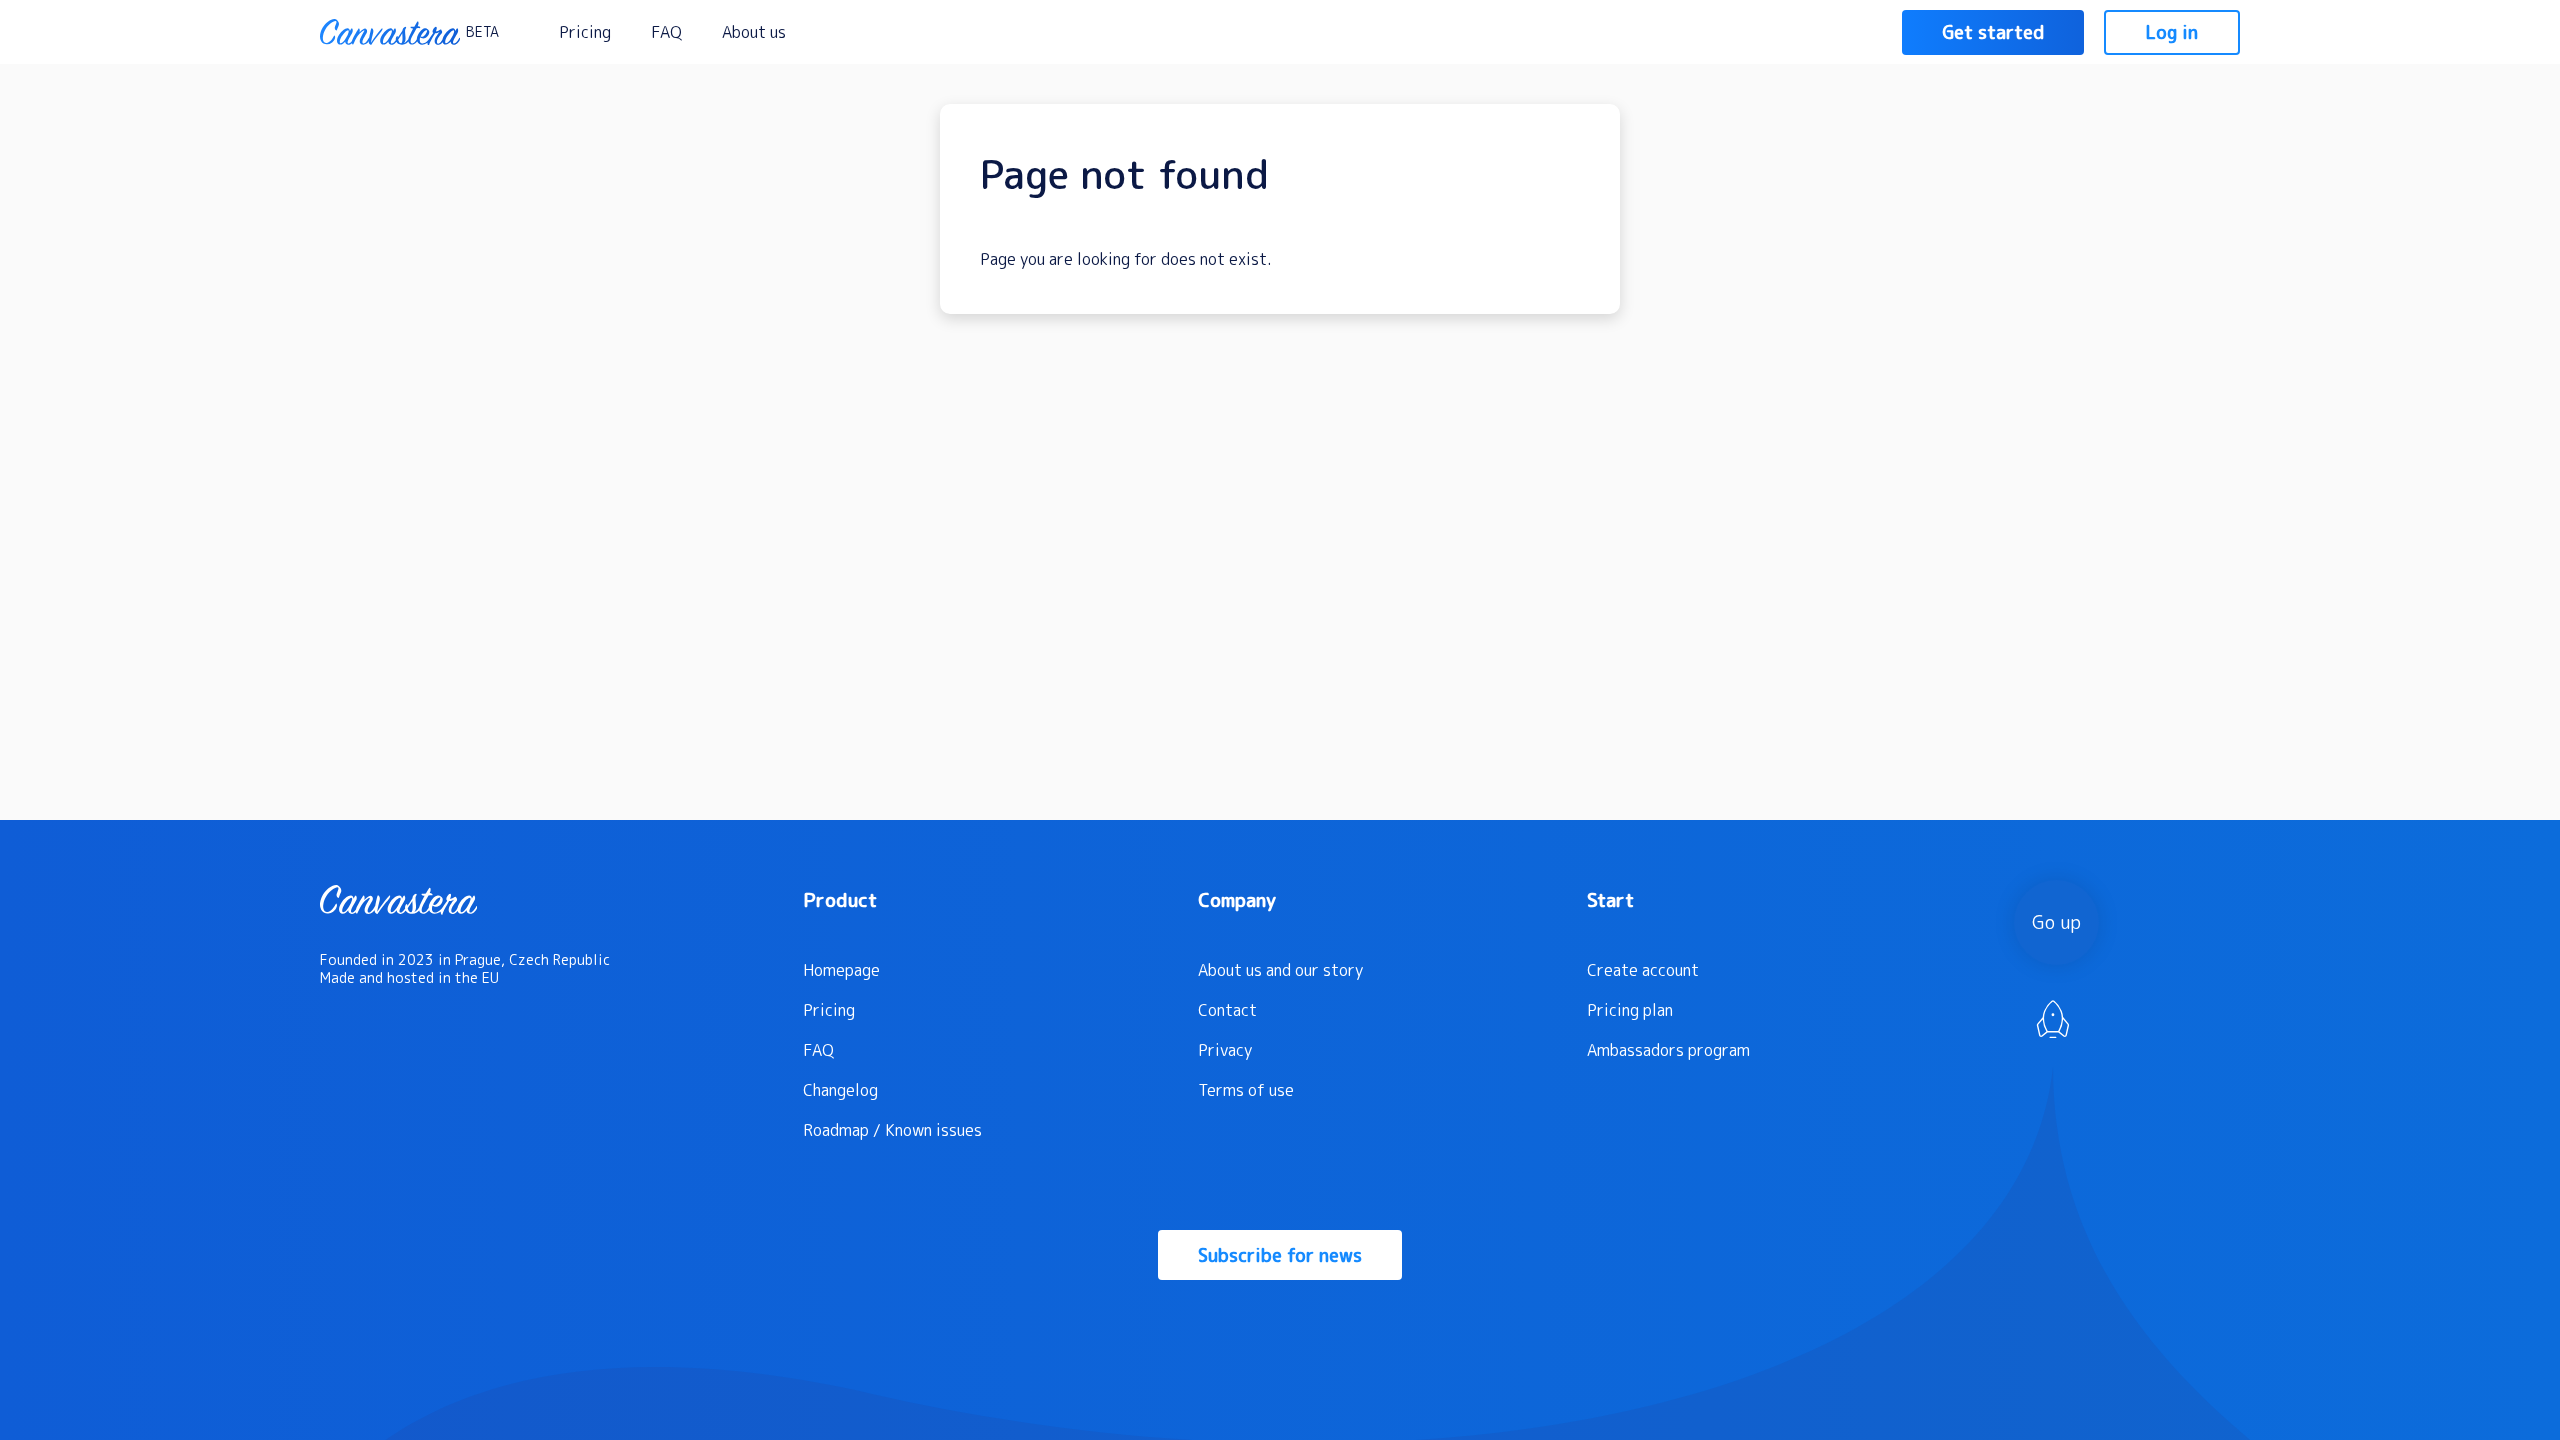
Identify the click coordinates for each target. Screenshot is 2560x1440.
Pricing (585, 32)
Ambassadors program (1668, 1050)
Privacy (1225, 1050)
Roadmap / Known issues (892, 1130)
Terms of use (1246, 1090)
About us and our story (1280, 970)
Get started (1993, 32)
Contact (1227, 1010)
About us (754, 32)
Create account (1643, 970)
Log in (2172, 32)
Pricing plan (1630, 1010)
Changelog (840, 1090)
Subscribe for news (1280, 1255)
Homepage (841, 970)
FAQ (666, 32)
